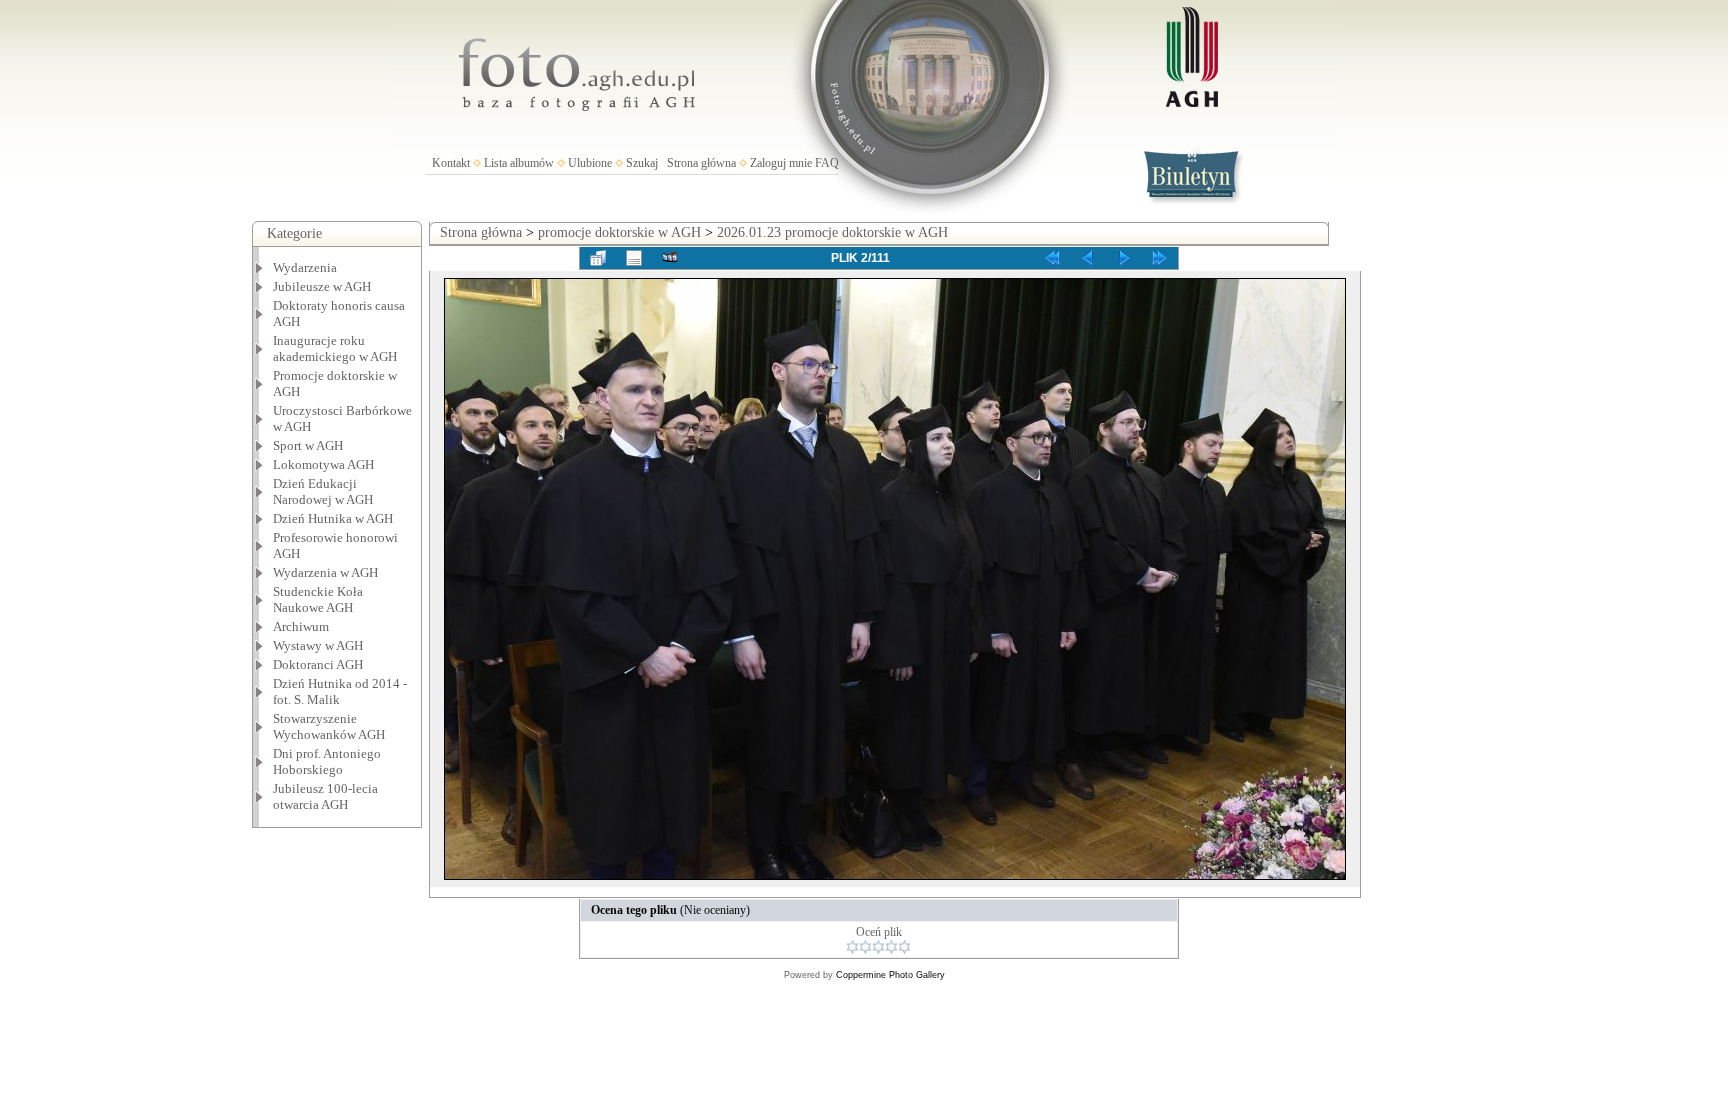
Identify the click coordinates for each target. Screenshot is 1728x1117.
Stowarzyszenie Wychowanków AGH (329, 726)
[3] (878, 947)
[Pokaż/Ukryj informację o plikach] (634, 258)
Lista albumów (519, 163)
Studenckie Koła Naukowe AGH (318, 599)
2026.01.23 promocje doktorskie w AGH (832, 232)
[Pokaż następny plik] (1124, 258)
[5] (904, 947)
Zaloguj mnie (781, 163)
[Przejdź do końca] (1160, 258)
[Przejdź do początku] (1052, 258)
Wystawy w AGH (318, 645)
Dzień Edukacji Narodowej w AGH (323, 491)
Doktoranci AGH (318, 664)
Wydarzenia (305, 267)
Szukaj (642, 163)
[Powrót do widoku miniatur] (598, 258)
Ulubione (590, 163)
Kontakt (451, 163)
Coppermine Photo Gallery (890, 975)
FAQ (827, 163)
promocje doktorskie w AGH (619, 232)
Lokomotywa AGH (323, 464)
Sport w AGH (308, 445)
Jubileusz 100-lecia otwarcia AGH (325, 796)
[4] (891, 947)
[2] (865, 947)
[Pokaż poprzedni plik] (1088, 258)
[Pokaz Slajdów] (670, 258)
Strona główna (701, 163)
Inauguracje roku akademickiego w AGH (335, 348)
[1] (852, 947)
